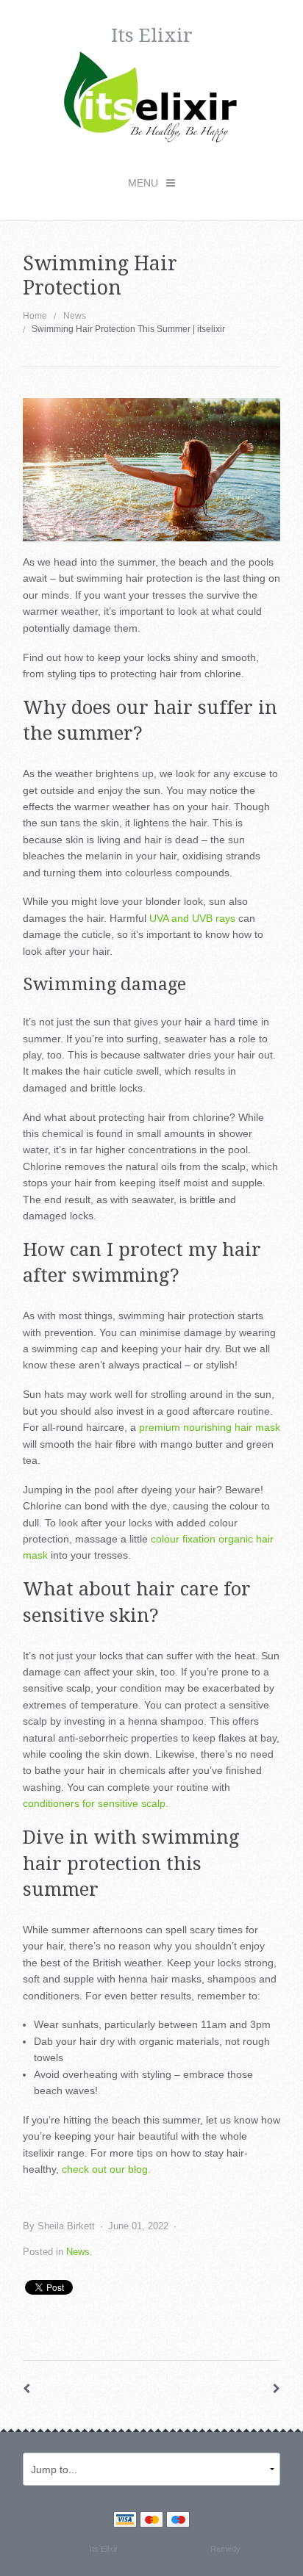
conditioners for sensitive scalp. (96, 1803)
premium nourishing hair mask (210, 1427)
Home (35, 316)
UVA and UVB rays (192, 918)
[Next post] (277, 2389)
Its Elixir (103, 2549)
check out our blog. (106, 2169)
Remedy (225, 2549)
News (75, 316)
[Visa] (125, 2521)
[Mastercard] (151, 2521)
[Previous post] (26, 2389)
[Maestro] (178, 2521)
